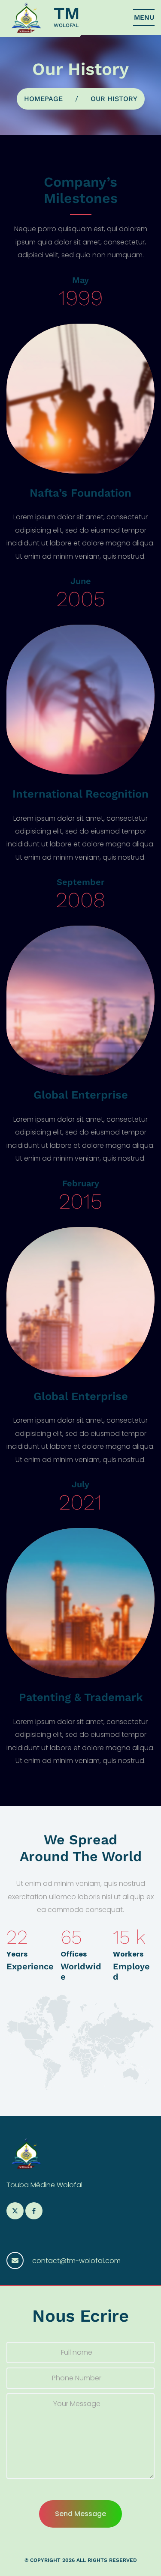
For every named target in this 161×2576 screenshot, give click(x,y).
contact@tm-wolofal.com (76, 2261)
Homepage (43, 99)
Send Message (80, 2514)
